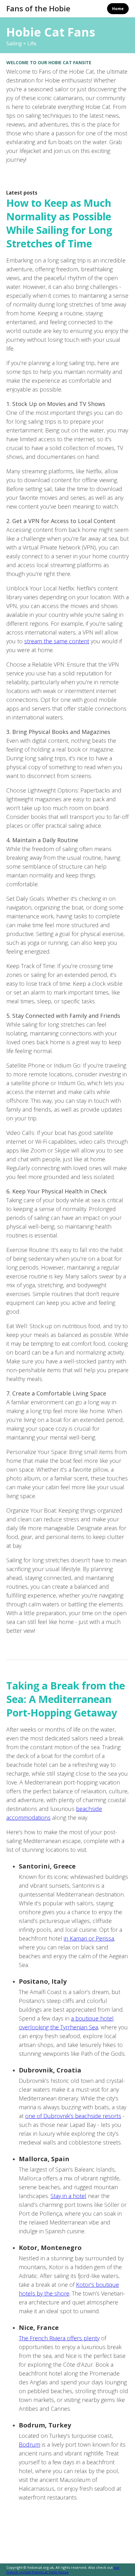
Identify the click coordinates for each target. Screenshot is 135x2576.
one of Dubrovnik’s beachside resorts (73, 2116)
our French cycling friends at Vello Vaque (63, 2570)
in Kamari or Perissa (89, 1938)
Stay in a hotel (68, 2196)
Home (118, 9)
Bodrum (30, 2444)
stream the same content (57, 641)
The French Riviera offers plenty (59, 2338)
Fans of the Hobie (38, 8)
